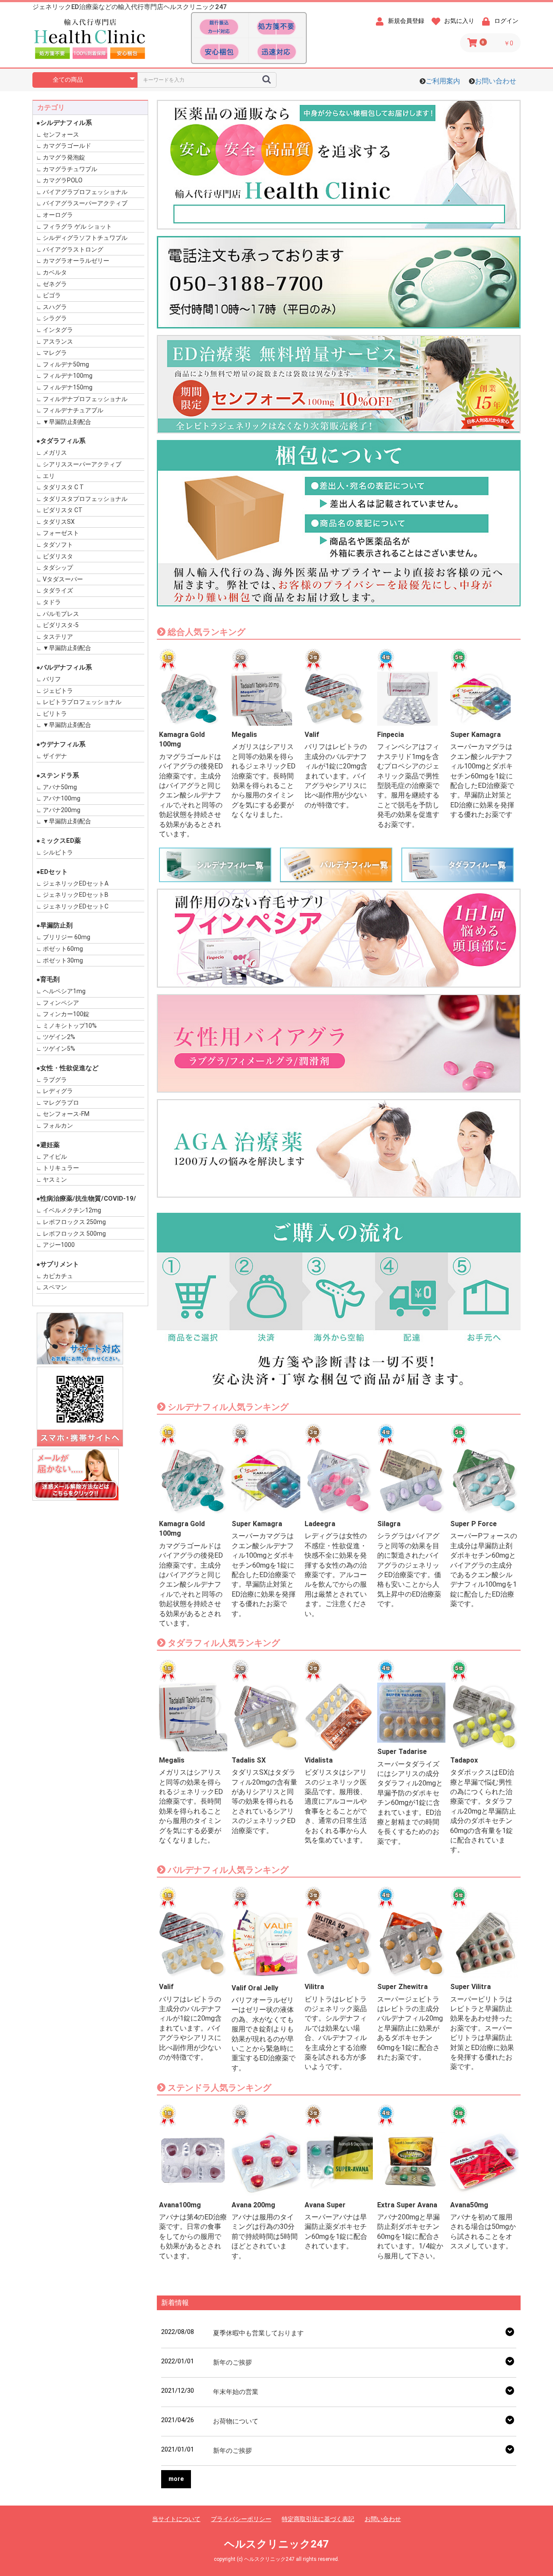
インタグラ (58, 330)
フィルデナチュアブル (73, 410)
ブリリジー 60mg (67, 937)
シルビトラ (58, 852)
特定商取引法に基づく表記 (318, 2519)
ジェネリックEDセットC (76, 906)
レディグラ (58, 1091)
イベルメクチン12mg (72, 1210)
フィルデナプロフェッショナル (85, 399)
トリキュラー (61, 1168)
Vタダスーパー (63, 579)
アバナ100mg (62, 798)
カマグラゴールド (67, 146)
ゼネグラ (55, 284)
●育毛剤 (48, 979)
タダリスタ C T (63, 487)
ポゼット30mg (63, 960)
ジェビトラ (58, 691)
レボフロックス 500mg (74, 1234)
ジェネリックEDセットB (76, 895)
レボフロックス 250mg (74, 1222)
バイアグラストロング (73, 249)
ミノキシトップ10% (70, 1026)
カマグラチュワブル (70, 169)
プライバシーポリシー (241, 2519)
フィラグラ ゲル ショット (77, 226)
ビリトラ (55, 714)
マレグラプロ (61, 1103)
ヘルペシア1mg (64, 991)
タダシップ (58, 567)
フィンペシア (61, 1003)
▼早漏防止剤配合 (67, 422)
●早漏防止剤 (54, 925)
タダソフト (58, 545)
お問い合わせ (496, 81)
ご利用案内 (443, 81)
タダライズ (58, 590)
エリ (49, 476)
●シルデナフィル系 (64, 123)
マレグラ (55, 353)
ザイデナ (55, 756)
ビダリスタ (58, 556)
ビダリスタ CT (63, 510)
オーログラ (58, 215)
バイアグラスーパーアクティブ (85, 203)
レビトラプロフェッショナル (82, 702)
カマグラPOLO (63, 180)
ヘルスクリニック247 (276, 2544)
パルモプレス (61, 614)
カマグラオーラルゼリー (76, 261)
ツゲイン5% (59, 1049)
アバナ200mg (62, 810)
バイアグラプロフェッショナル (85, 192)
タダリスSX (59, 522)
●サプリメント (58, 1264)
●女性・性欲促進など (67, 1068)
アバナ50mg (60, 787)
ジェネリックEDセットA (76, 883)
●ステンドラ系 (58, 775)
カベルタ (55, 272)
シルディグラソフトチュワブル (85, 238)
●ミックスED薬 (59, 841)
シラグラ (55, 318)
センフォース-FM (66, 1114)
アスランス (58, 341)
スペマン (55, 1287)
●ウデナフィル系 (61, 744)
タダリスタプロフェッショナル (85, 499)
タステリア (58, 637)
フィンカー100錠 (66, 1014)
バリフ (52, 679)
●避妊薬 (48, 1145)
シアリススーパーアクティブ (82, 464)
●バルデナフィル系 (64, 667)
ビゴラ (52, 295)
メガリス (55, 453)
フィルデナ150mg (68, 387)
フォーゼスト (61, 533)
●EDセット (52, 872)
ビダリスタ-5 (61, 625)
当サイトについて (176, 2519)
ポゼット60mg (63, 949)
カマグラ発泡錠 (64, 157)
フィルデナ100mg (68, 376)
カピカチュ (58, 1276)
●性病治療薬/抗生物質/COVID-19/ (86, 1199)
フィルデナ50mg (66, 364)
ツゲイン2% (59, 1037)
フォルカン (58, 1125)
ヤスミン (55, 1180)
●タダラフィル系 (61, 441)
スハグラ (55, 307)
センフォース (61, 134)
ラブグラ (55, 1080)
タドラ (52, 602)
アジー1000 (59, 1245)
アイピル (55, 1157)
